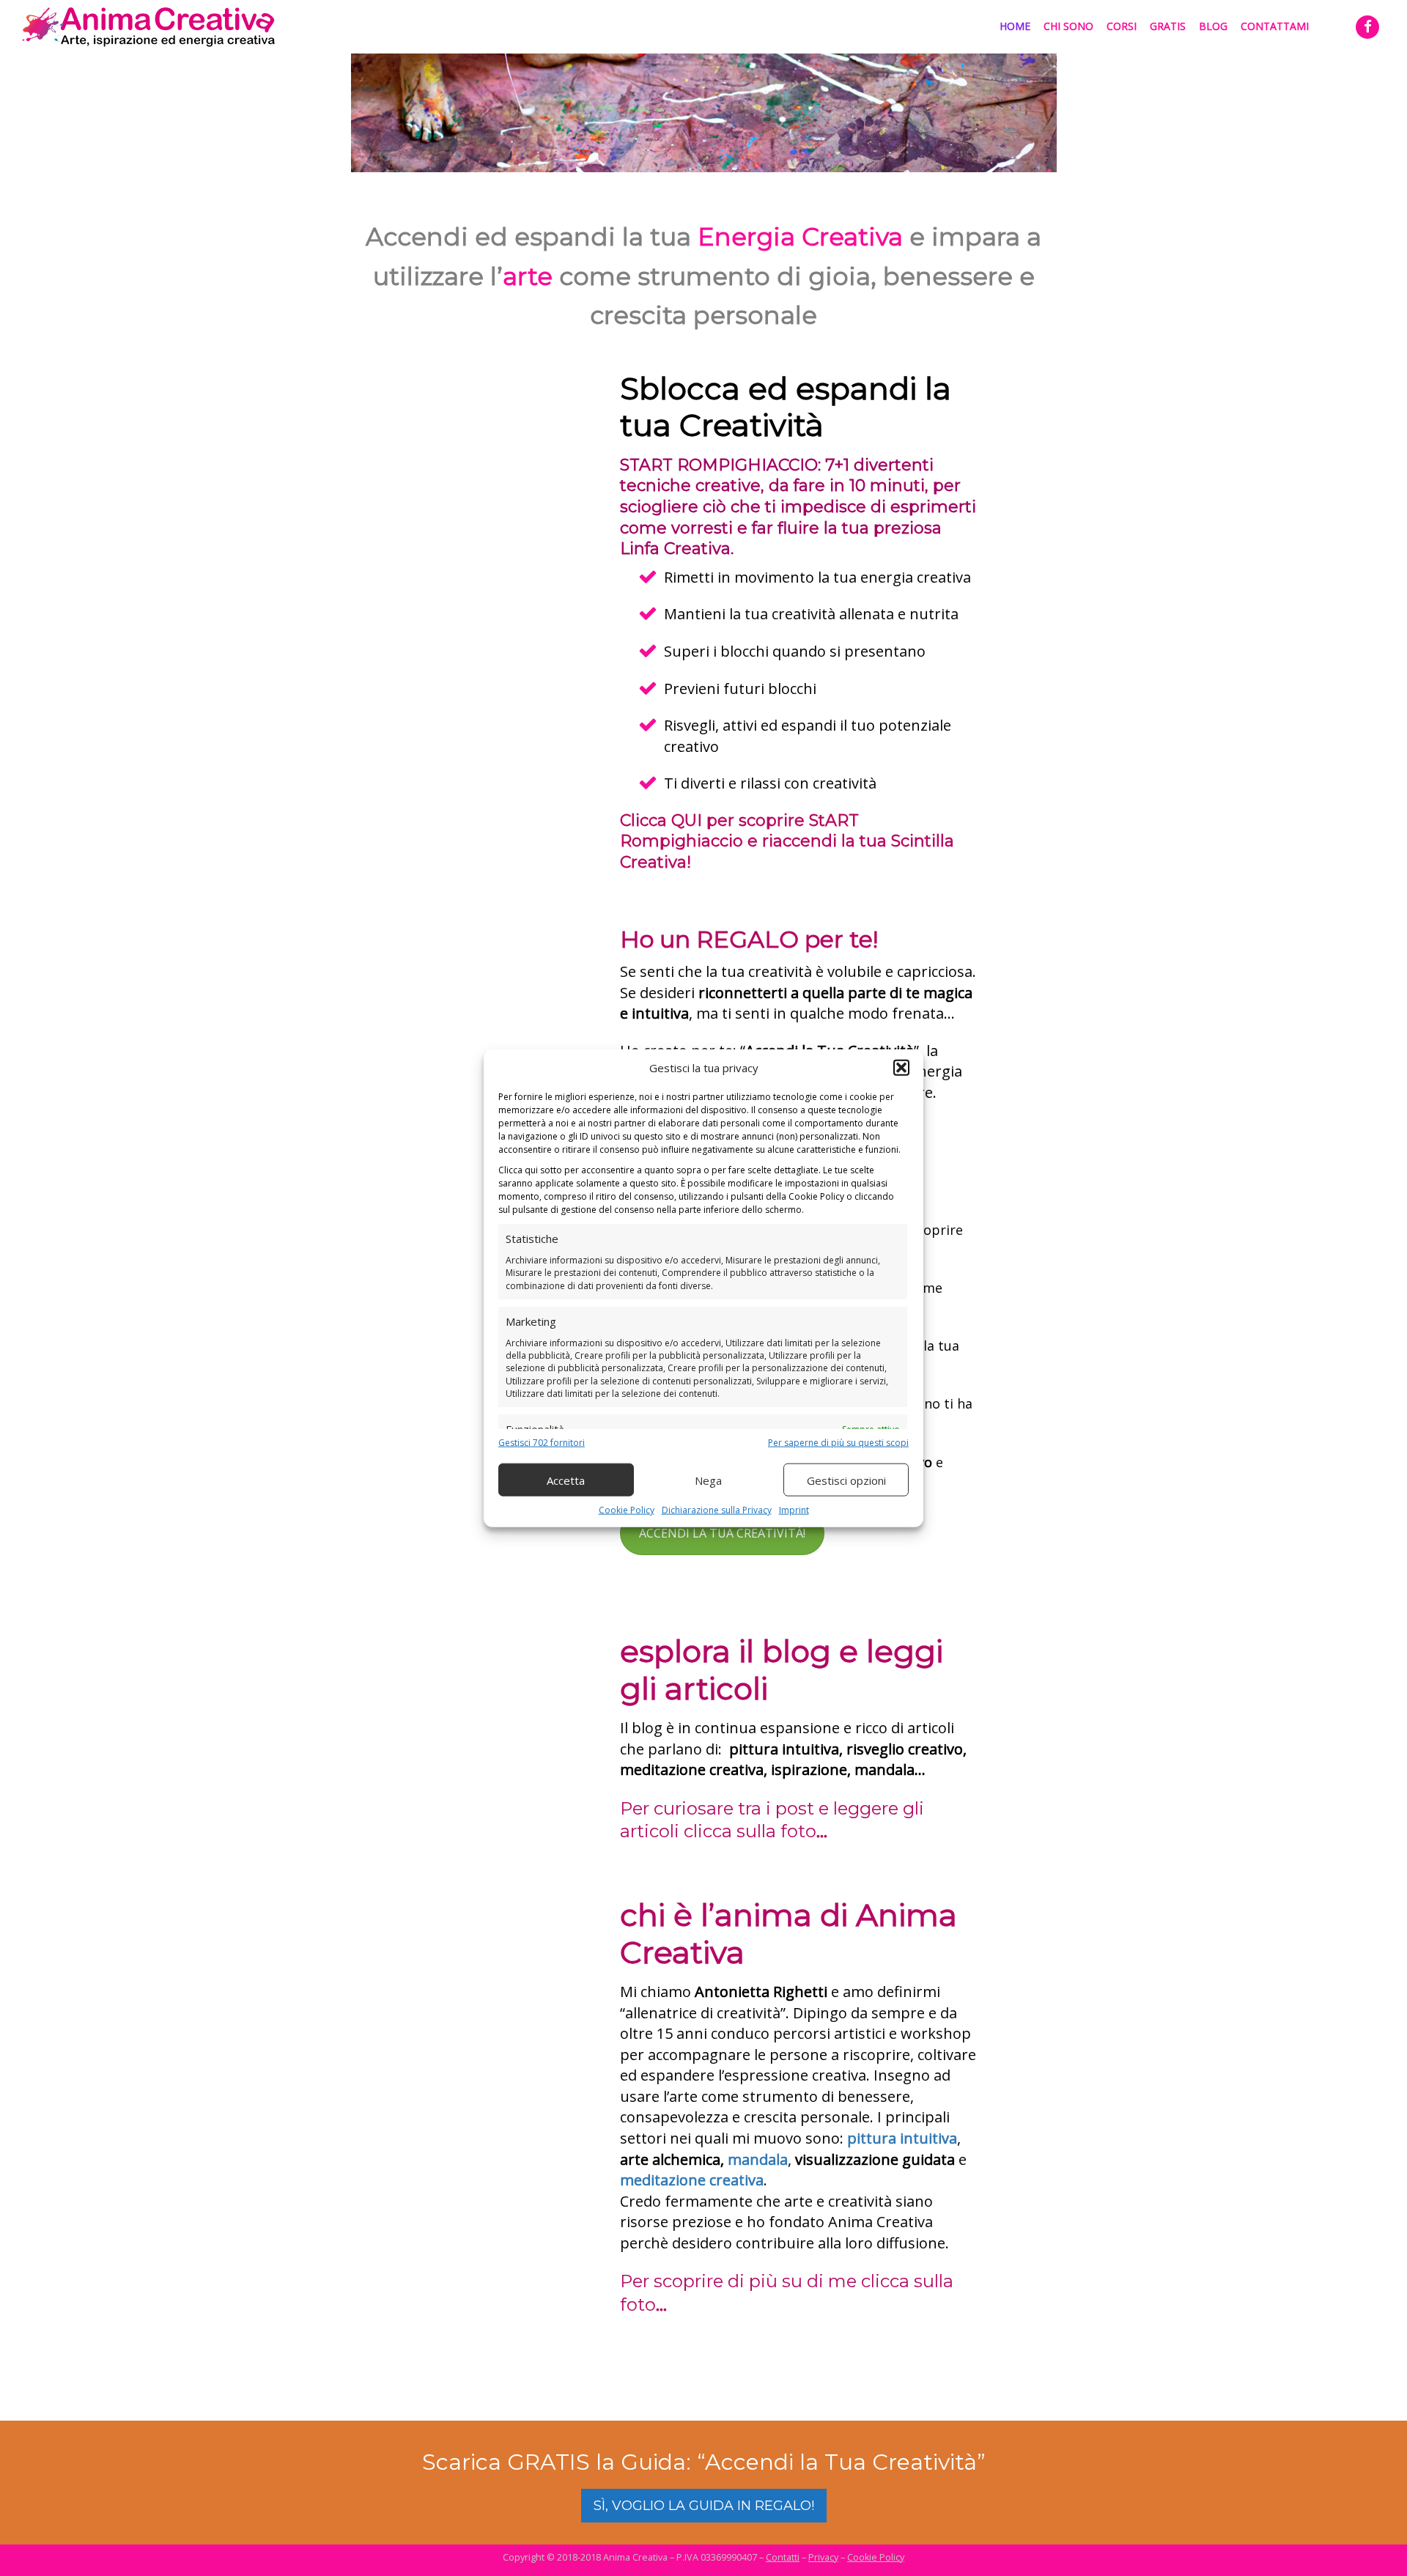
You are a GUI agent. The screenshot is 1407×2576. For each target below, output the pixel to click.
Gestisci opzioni (846, 1480)
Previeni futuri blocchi (740, 689)
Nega (708, 1480)
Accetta (566, 1480)
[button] (901, 1068)
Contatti (783, 2557)
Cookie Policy (627, 1510)
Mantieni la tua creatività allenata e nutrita (811, 614)
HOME (1015, 26)
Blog (1213, 26)
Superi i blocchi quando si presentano (795, 651)
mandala (758, 2159)
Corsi (1122, 26)
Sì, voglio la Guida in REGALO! (704, 2506)
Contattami (1275, 26)
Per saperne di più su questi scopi (838, 1443)
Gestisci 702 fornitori (542, 1443)
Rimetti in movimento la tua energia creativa (817, 577)
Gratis (1168, 26)
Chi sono (1068, 26)
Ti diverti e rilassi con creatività (770, 783)
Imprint (794, 1510)
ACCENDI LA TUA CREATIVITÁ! (722, 1533)
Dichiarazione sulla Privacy (717, 1510)
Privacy (823, 2557)
